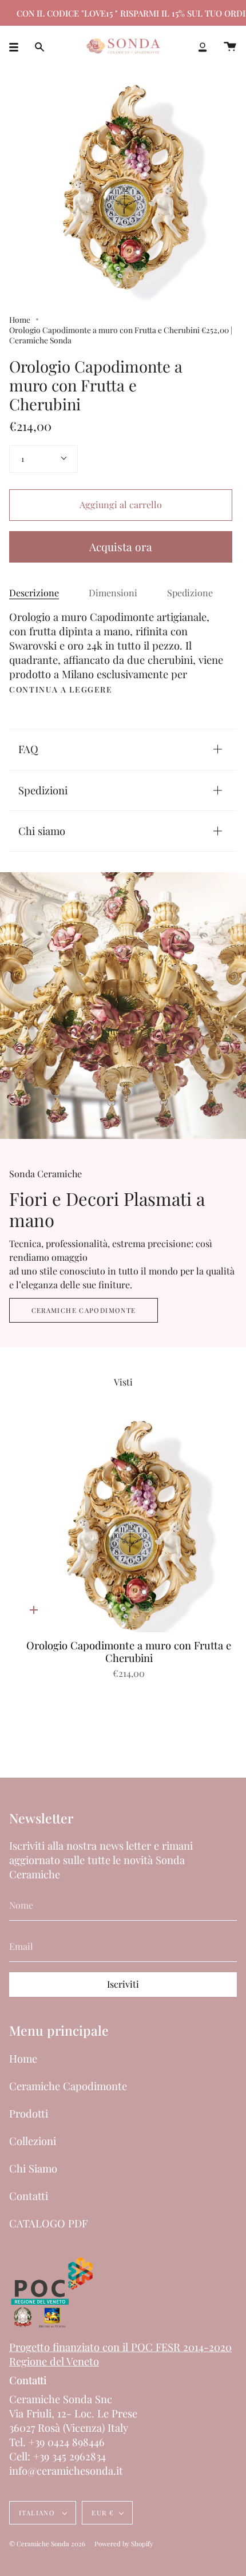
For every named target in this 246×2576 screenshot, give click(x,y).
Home (20, 319)
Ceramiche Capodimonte (84, 1310)
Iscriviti (123, 1984)
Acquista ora (121, 547)
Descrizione (34, 593)
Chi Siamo (33, 2168)
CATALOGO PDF (48, 2223)
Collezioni (33, 2141)
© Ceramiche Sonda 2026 (47, 2544)
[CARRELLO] (230, 47)
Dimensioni (113, 593)
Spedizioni (43, 790)
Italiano (38, 2513)
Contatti (29, 2196)
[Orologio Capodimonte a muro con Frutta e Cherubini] (129, 1527)
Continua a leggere (61, 690)
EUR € (103, 2513)
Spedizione (190, 593)
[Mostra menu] (18, 47)
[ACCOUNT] (203, 47)
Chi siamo (42, 831)
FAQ (28, 749)
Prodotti (29, 2113)
